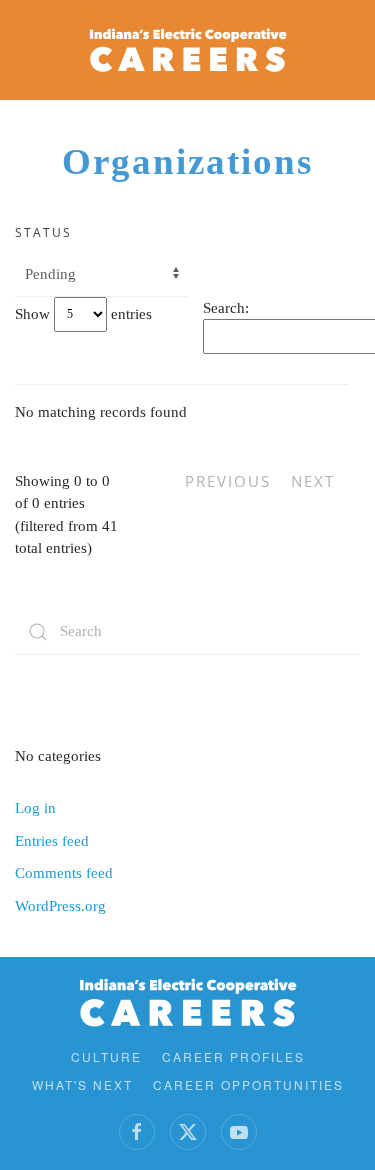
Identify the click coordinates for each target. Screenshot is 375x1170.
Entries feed (52, 841)
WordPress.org (60, 906)
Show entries (83, 313)
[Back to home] (188, 50)
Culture (106, 1056)
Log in (35, 808)
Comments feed (64, 873)
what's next (82, 1084)
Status (43, 232)
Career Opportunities (248, 1084)
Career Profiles (233, 1056)
